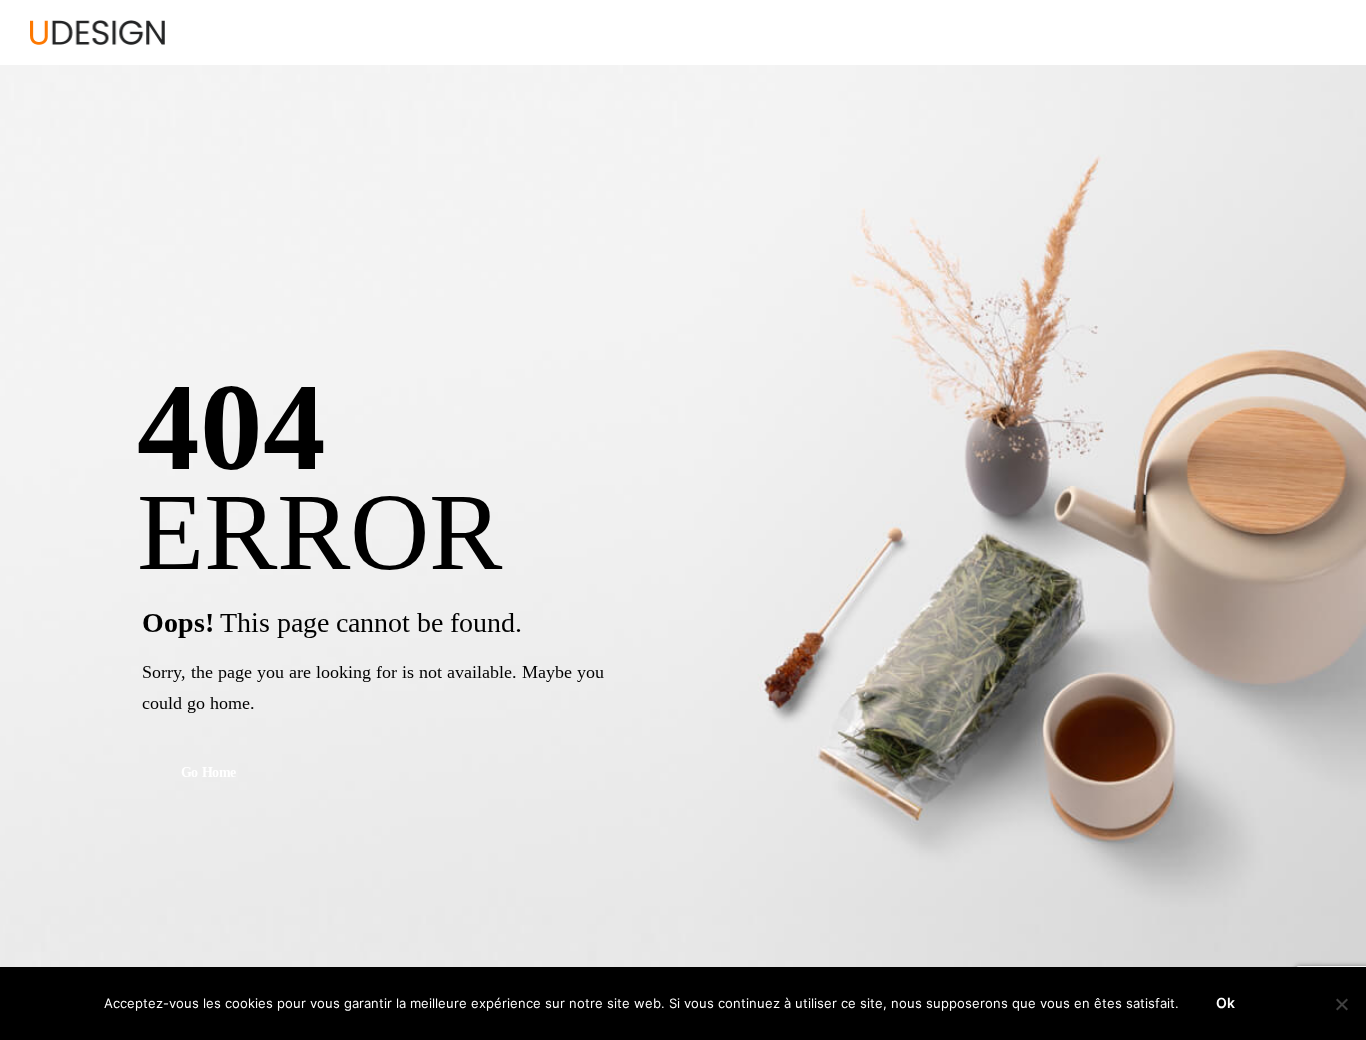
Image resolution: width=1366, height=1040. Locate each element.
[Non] (1341, 1004)
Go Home (209, 773)
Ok (1225, 1002)
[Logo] (97, 32)
